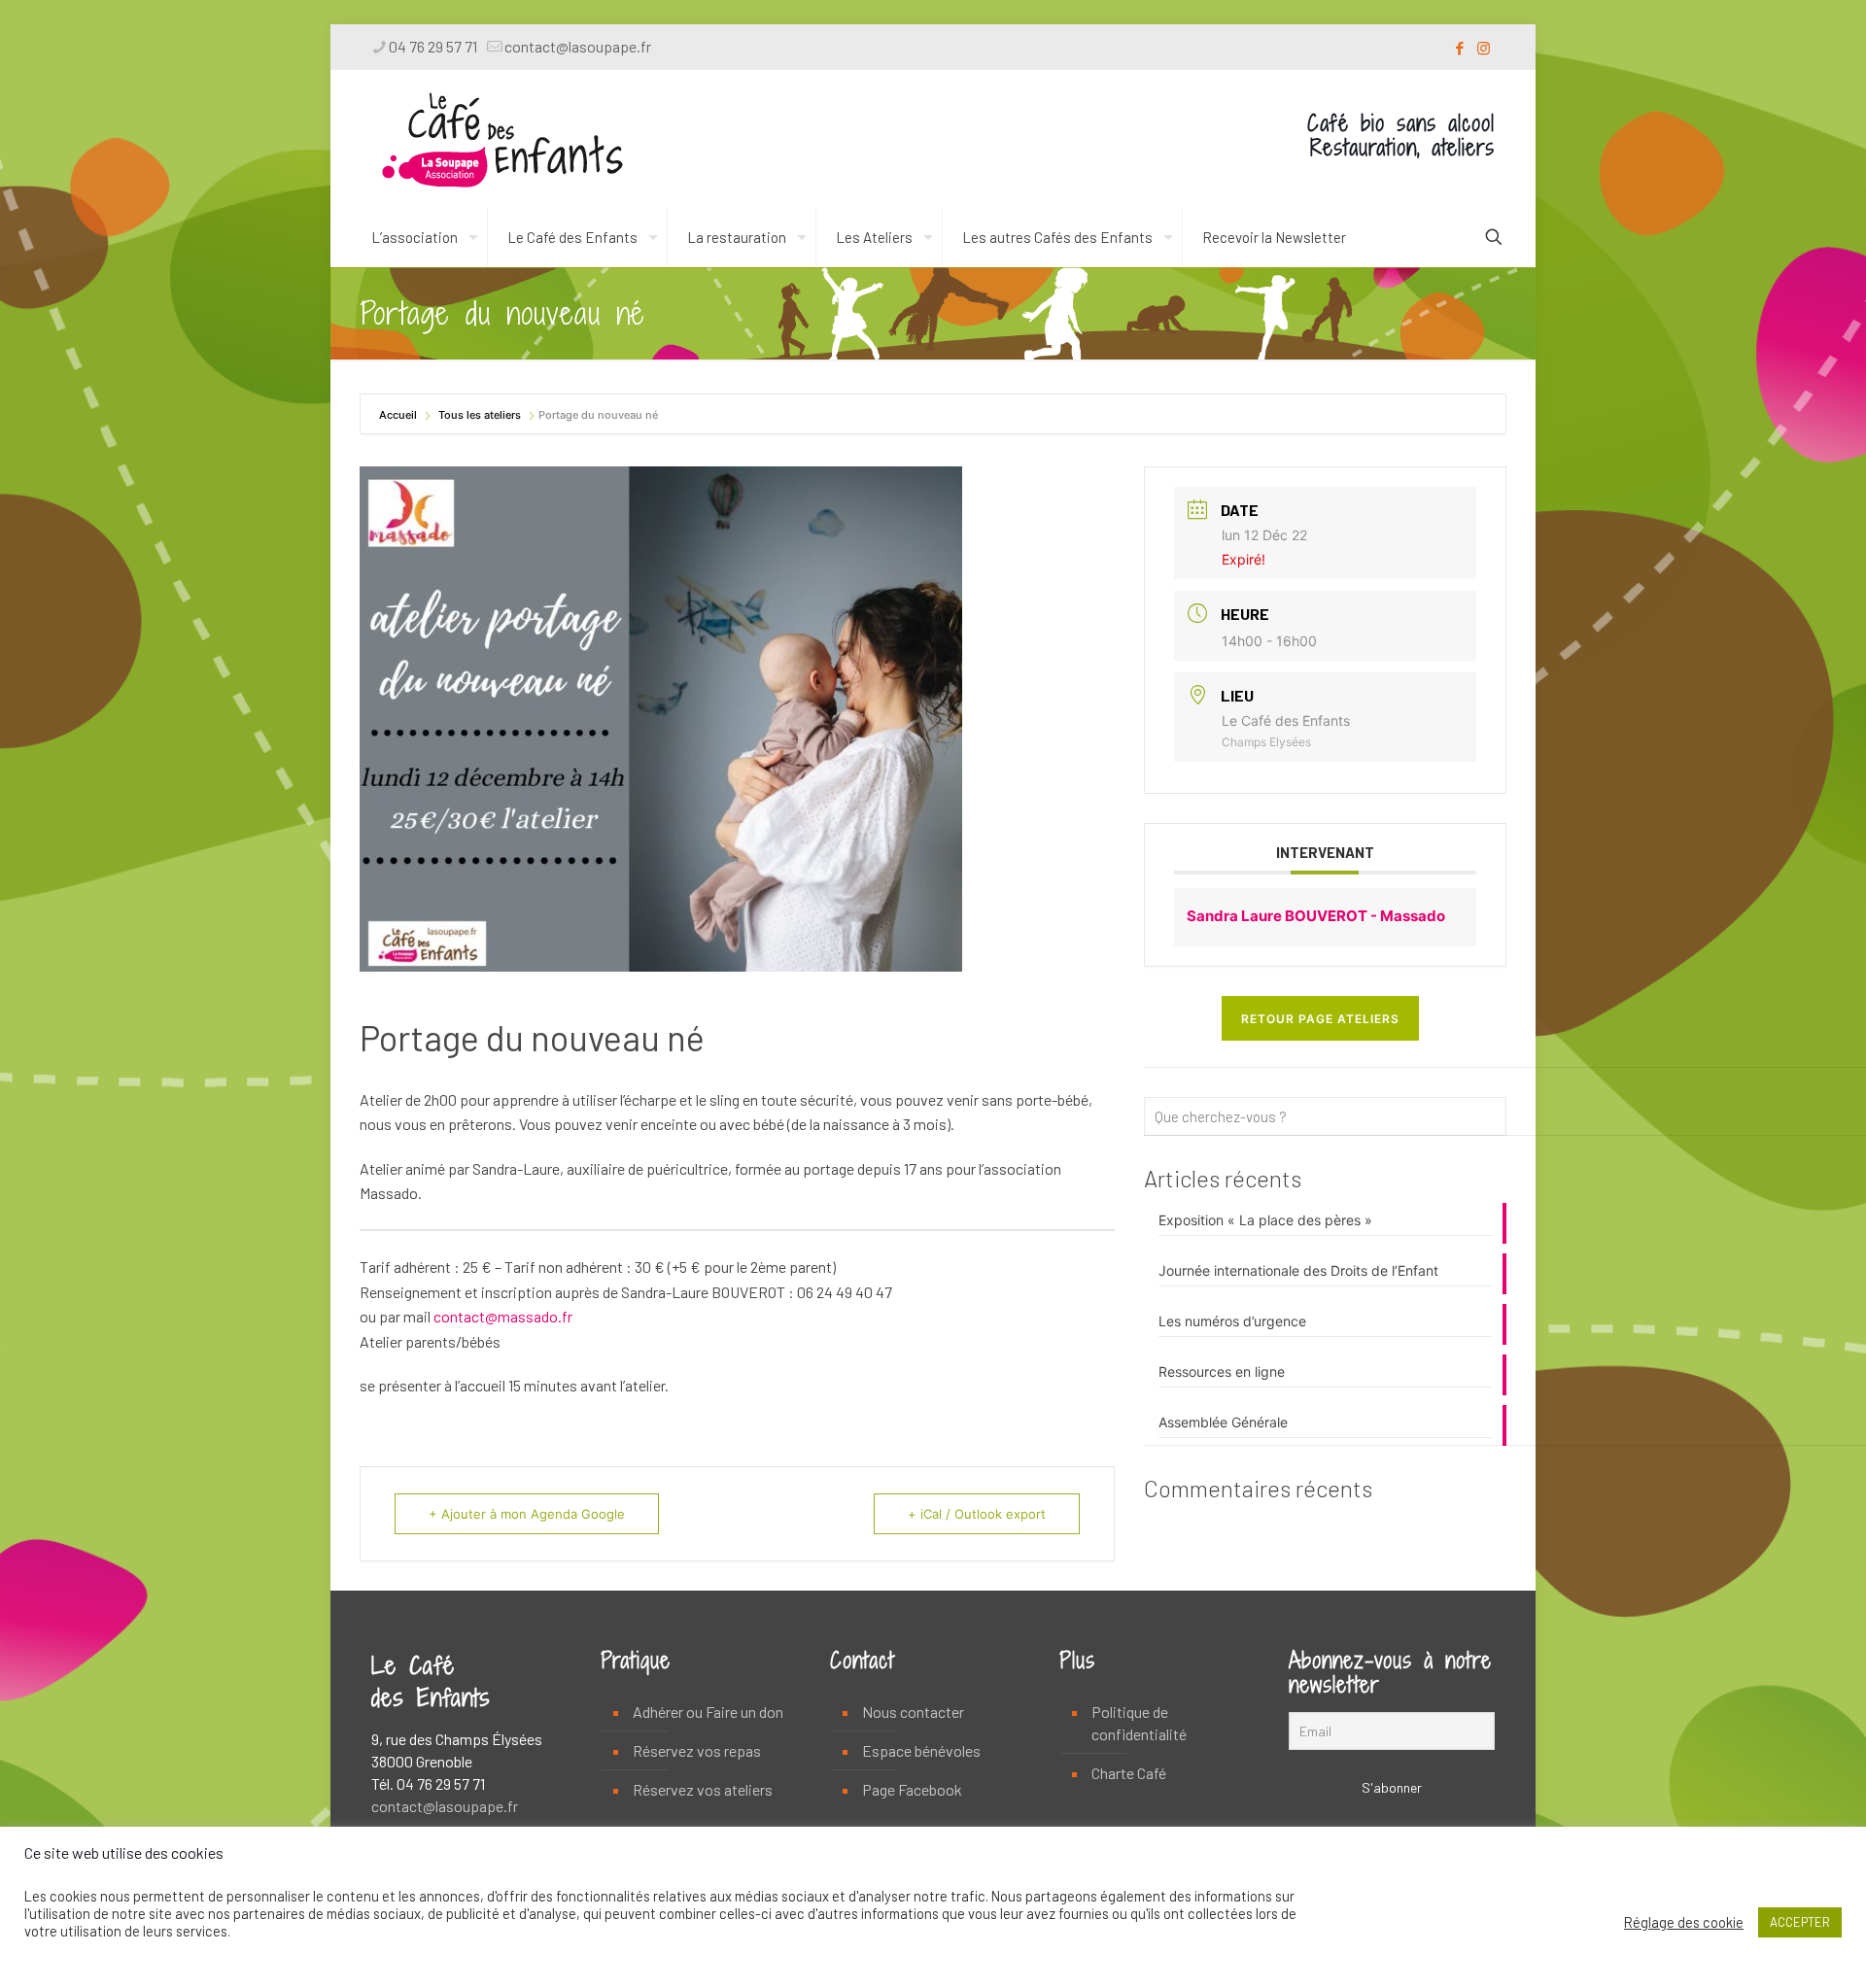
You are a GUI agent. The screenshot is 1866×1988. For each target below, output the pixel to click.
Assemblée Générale (1223, 1422)
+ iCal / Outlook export (977, 1514)
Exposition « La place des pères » (1265, 1220)
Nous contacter (913, 1712)
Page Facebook (912, 1789)
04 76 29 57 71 (433, 46)
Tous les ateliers (480, 415)
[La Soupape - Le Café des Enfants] (502, 139)
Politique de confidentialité (1139, 1723)
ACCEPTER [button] (1800, 1922)
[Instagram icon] (1484, 48)
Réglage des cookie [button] (1684, 1922)
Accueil (399, 415)
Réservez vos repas (697, 1750)
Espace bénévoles (921, 1750)
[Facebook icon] (1459, 48)
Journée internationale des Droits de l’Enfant (1298, 1270)
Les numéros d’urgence (1232, 1321)
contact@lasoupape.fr (578, 46)
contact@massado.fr (503, 1316)
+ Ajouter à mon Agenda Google (527, 1514)
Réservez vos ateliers (703, 1789)
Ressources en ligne (1222, 1371)
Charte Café (1129, 1773)
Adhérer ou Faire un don (708, 1712)
